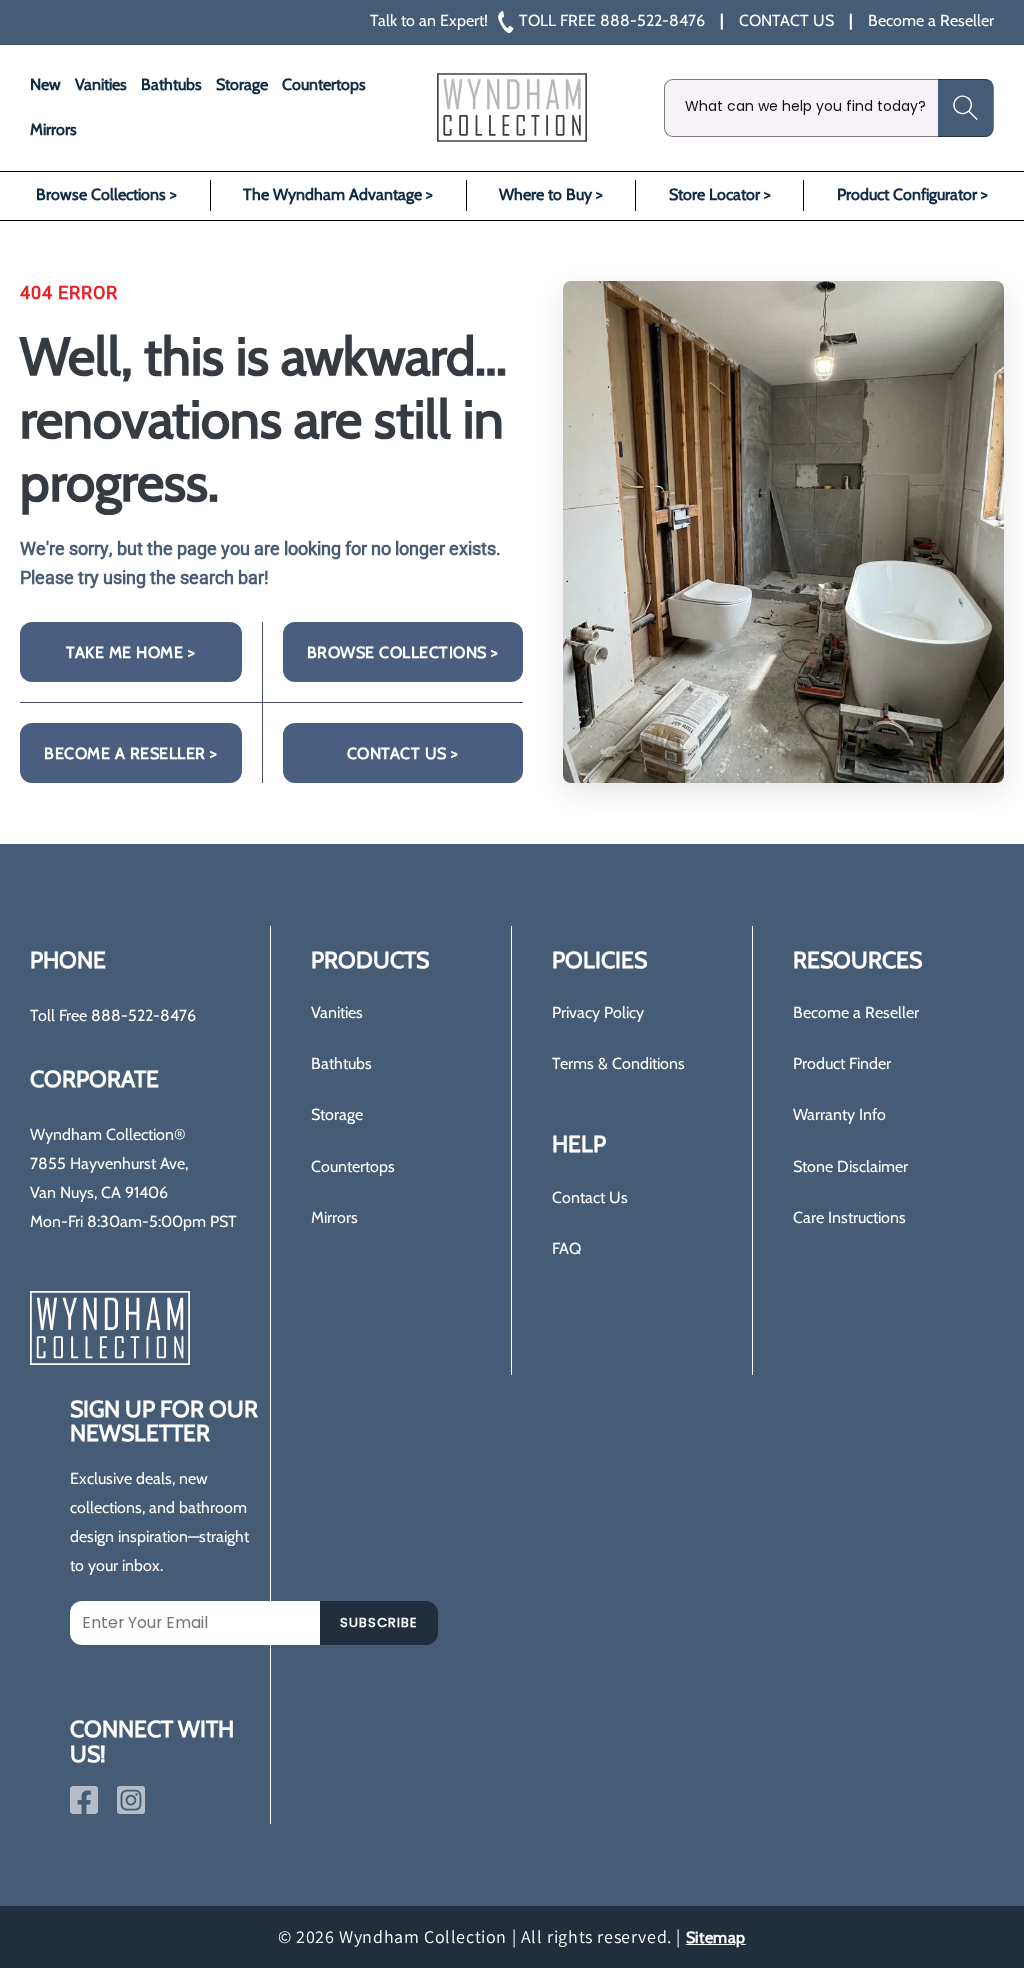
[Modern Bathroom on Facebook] (84, 1800)
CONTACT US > (403, 753)
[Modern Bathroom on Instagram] (131, 1800)
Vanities (337, 1012)
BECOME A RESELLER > (131, 753)
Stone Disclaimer (850, 1166)
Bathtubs (341, 1063)
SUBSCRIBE (379, 1622)
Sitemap (716, 1937)
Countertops (353, 1166)
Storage (337, 1114)
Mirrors (334, 1217)
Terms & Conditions (618, 1063)
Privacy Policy (598, 1012)
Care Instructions (849, 1217)
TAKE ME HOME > (130, 652)
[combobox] (829, 108)
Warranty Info (839, 1114)
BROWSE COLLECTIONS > (403, 652)
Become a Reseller (856, 1012)
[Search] (965, 108)
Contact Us (590, 1197)
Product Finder (842, 1063)
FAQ (566, 1248)
